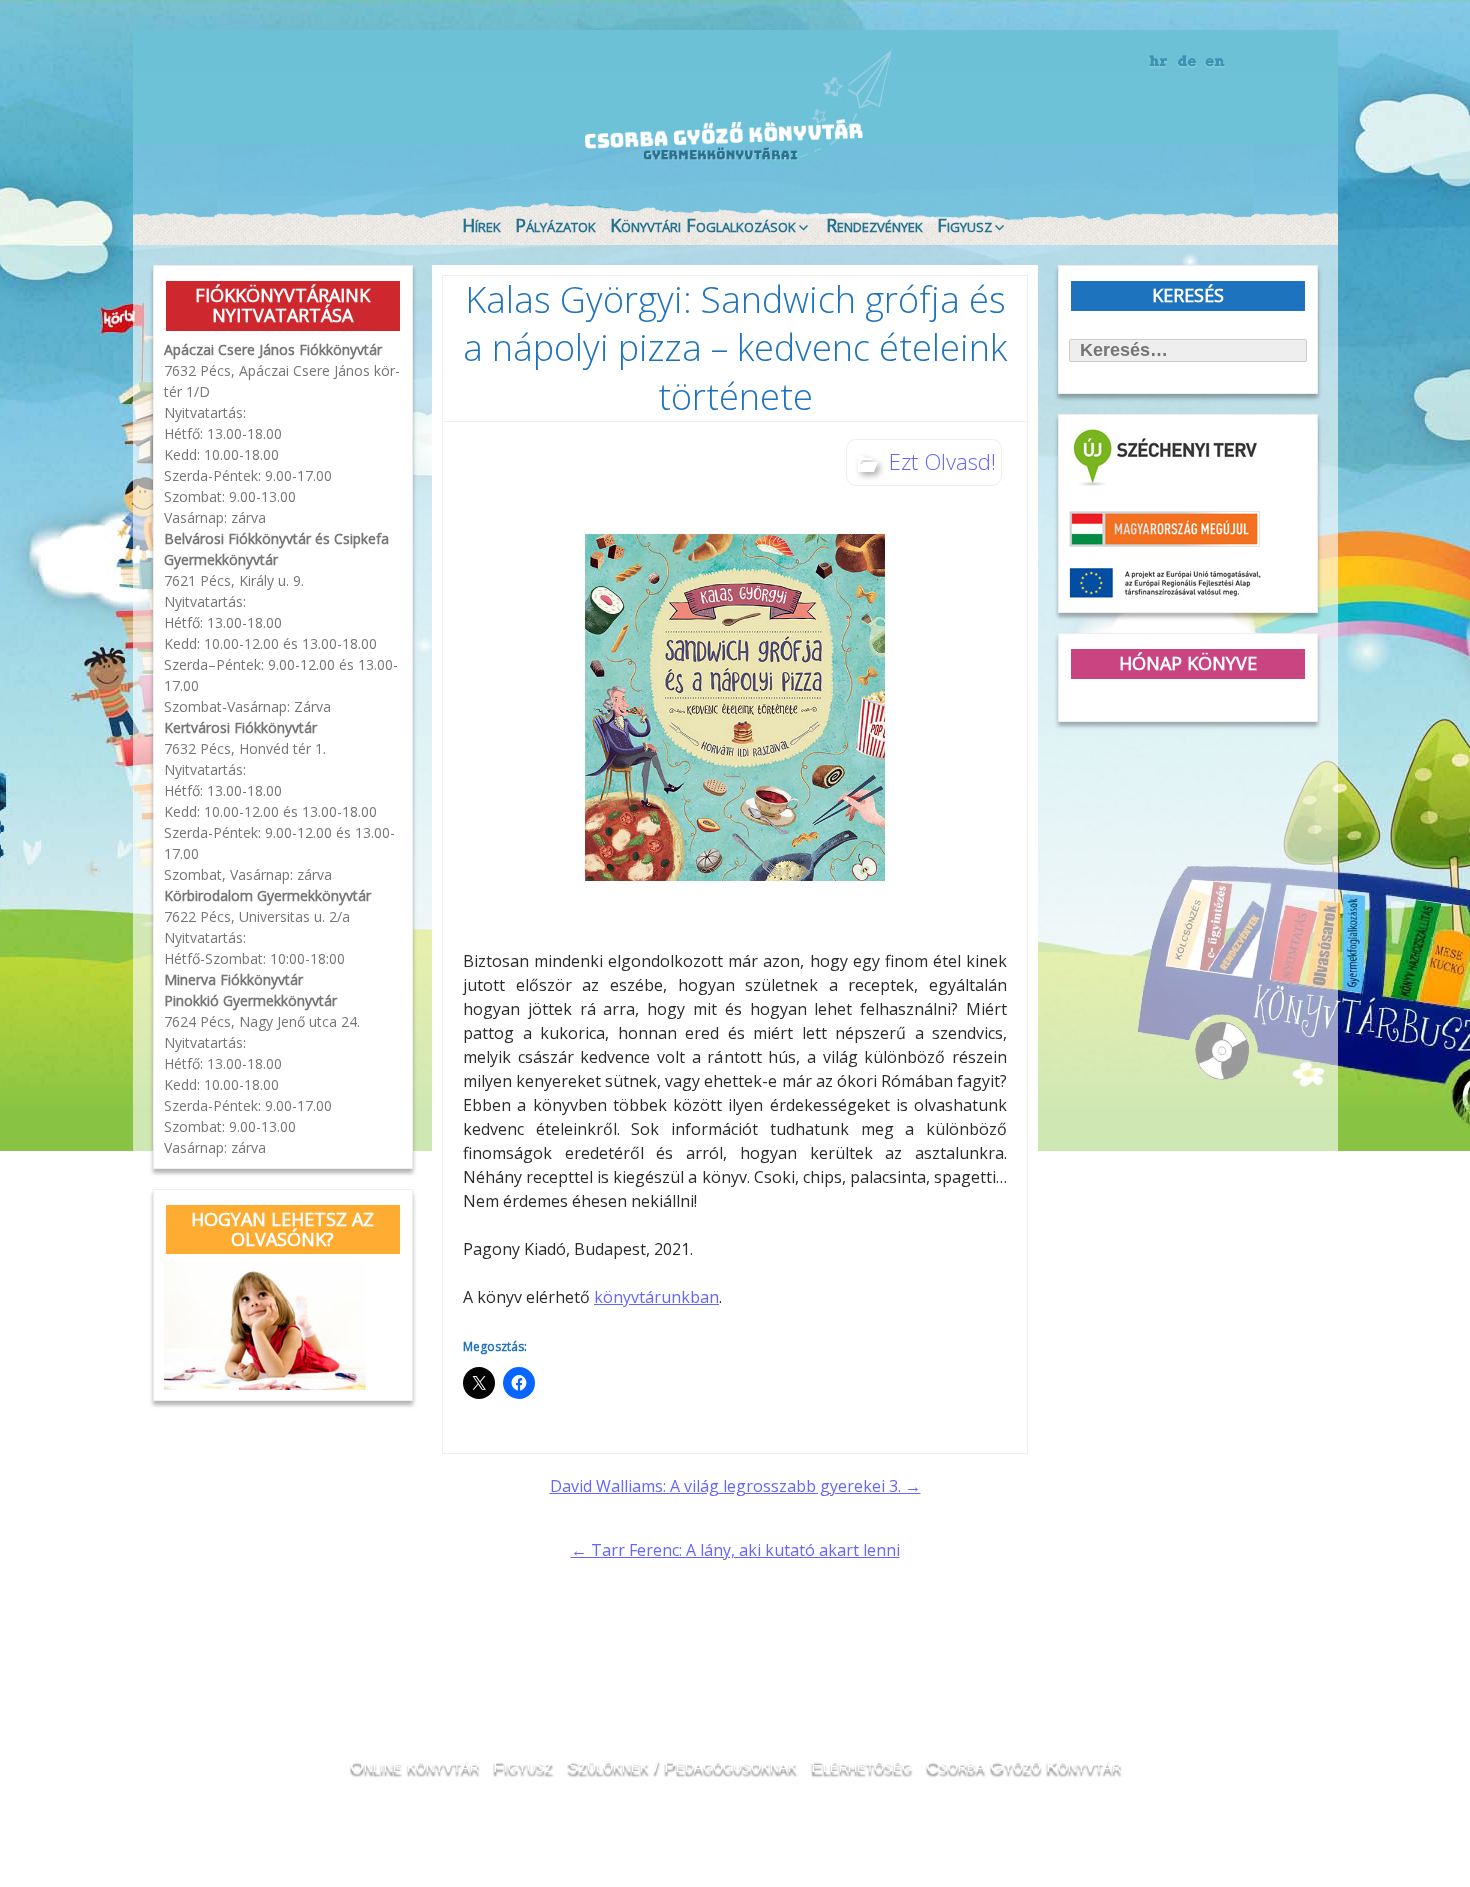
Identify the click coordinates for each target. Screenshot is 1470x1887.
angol (1215, 65)
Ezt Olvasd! (942, 461)
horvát (1159, 62)
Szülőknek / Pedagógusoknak (682, 1766)
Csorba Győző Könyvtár (1023, 1766)
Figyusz (964, 225)
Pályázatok (555, 225)
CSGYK (1264, 160)
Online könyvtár (419, 143)
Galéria (1041, 147)
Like (1157, 161)
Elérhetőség (861, 1766)
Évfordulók (311, 142)
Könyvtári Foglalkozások (703, 225)
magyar (1243, 62)
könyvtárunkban (656, 1297)
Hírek (481, 225)
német (1187, 62)
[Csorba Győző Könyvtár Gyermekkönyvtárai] (613, 102)
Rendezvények (874, 225)
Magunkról (205, 144)
